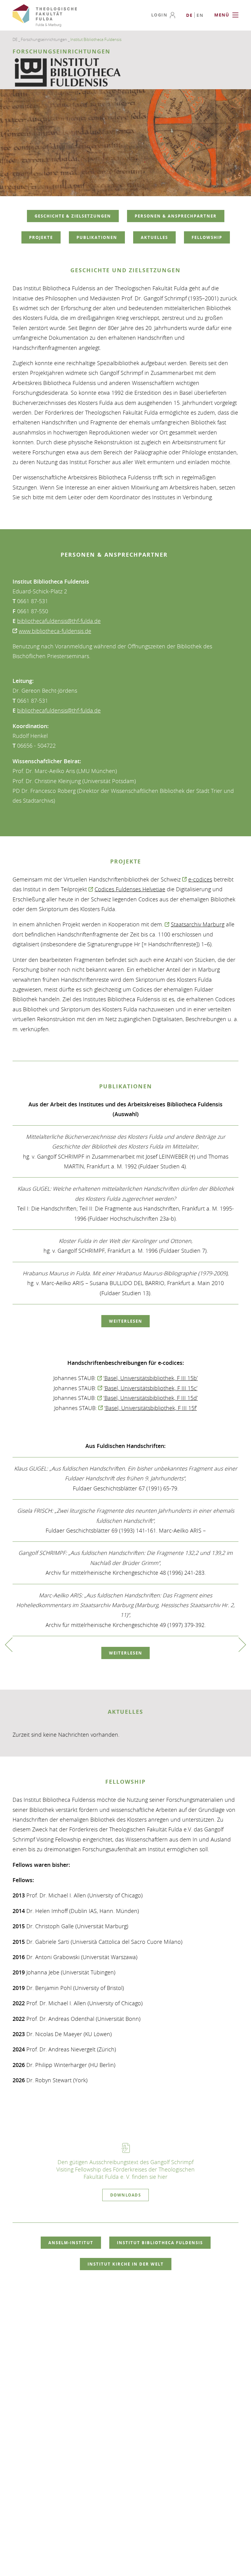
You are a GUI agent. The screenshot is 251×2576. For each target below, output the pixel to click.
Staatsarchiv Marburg (198, 924)
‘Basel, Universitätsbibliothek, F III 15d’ (151, 1398)
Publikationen (97, 237)
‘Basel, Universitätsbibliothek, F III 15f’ (151, 1408)
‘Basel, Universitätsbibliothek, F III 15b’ (151, 1378)
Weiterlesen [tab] (126, 1321)
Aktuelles (154, 237)
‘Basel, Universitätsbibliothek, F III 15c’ (151, 1388)
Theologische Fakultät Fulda (45, 16)
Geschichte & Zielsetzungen (73, 216)
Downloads (126, 2195)
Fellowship (207, 237)
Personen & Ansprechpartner (176, 216)
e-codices (200, 879)
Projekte (41, 237)
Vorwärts (242, 1645)
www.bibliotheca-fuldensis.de (55, 631)
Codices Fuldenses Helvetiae (130, 889)
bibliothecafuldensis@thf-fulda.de (59, 621)
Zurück (9, 1645)
